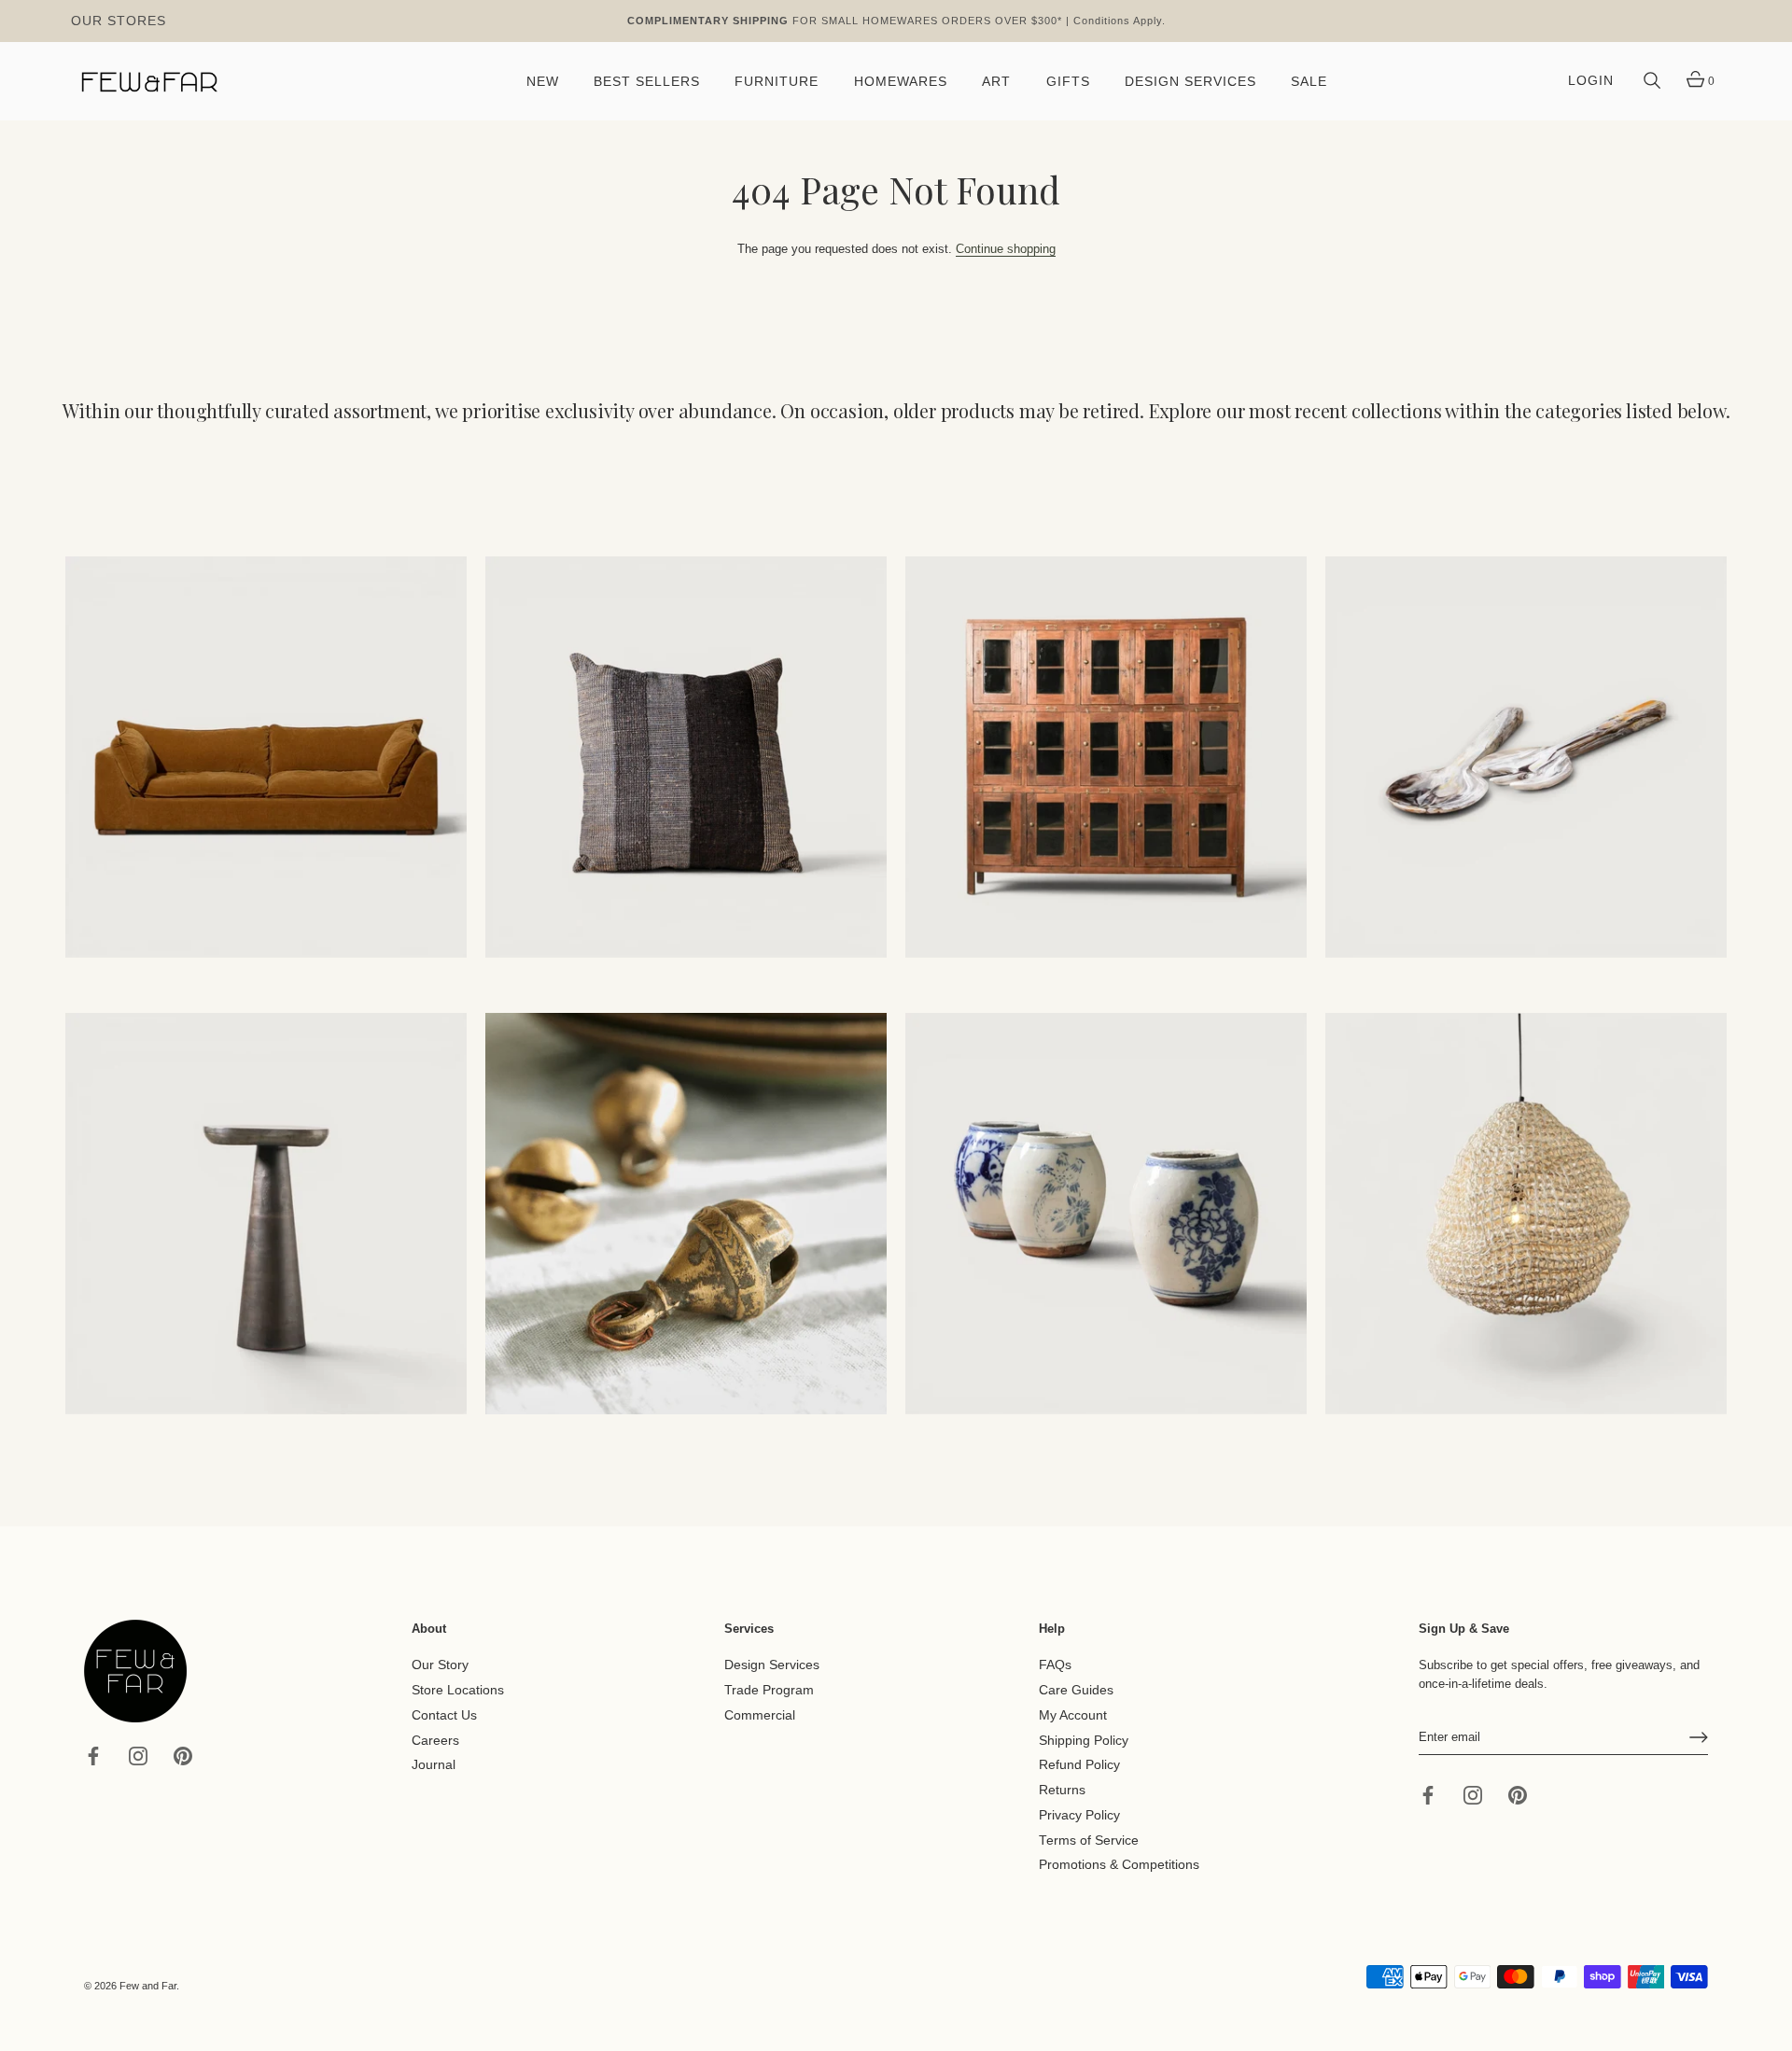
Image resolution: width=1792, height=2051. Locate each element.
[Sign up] (1699, 1737)
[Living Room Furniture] (266, 1214)
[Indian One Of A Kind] (686, 1214)
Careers (435, 1740)
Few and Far (148, 1986)
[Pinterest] (183, 1755)
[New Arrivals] (686, 757)
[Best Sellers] (266, 757)
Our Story (440, 1665)
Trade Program (769, 1690)
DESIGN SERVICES (1190, 82)
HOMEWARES (901, 82)
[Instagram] (138, 1755)
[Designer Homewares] (1526, 757)
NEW (543, 82)
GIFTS (1068, 82)
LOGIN (1591, 81)
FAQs (1055, 1665)
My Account (1073, 1715)
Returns (1062, 1790)
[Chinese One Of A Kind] (1106, 1214)
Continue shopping (1006, 249)
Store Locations (458, 1690)
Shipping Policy (1084, 1740)
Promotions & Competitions (1119, 1865)
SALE (1309, 82)
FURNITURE (777, 82)
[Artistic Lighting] (1526, 1214)
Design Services (772, 1665)
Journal (434, 1765)
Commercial (760, 1715)
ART (996, 82)
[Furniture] (1106, 757)
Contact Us (444, 1715)
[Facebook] (93, 1755)
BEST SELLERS (647, 82)
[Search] (1652, 81)
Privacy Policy (1079, 1815)
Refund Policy (1079, 1765)
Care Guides (1076, 1690)
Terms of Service (1089, 1840)
